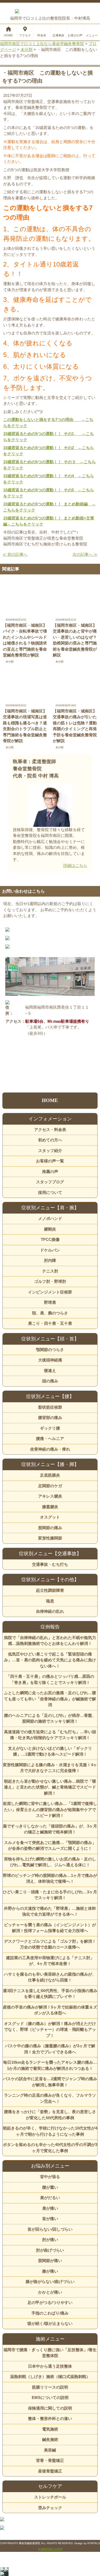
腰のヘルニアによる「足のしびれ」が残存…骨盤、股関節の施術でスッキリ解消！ (50, 1718)
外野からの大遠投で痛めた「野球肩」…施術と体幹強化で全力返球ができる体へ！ (50, 1911)
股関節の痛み (50, 1528)
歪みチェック (50, 2508)
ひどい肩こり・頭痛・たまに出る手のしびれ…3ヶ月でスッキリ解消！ (50, 1895)
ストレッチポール (50, 2497)
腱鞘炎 (50, 1229)
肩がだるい (50, 2198)
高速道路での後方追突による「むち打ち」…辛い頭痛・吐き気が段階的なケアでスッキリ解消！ (50, 1735)
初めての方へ (50, 1140)
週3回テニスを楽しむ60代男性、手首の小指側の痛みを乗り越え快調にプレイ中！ (50, 1994)
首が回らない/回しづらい (50, 2229)
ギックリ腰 (50, 1428)
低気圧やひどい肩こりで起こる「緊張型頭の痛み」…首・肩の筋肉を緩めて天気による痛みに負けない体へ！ (50, 1660)
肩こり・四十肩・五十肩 (50, 1323)
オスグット (50, 1517)
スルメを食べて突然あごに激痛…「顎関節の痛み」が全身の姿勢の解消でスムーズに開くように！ (50, 1846)
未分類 (10, 662)
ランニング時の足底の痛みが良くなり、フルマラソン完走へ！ (50, 2098)
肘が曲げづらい (50, 2250)
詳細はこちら (75, 865)
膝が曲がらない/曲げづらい (50, 2282)
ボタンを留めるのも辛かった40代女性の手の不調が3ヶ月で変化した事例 (50, 2148)
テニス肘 (50, 1271)
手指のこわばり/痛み (50, 2313)
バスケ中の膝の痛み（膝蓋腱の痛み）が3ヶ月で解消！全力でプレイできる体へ (50, 2049)
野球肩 (50, 1302)
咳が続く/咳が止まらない (50, 2323)
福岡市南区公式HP (51, 2549)
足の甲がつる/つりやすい (50, 2302)
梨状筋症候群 (50, 1407)
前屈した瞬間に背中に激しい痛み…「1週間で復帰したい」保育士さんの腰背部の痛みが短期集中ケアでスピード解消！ (50, 1809)
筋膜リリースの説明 (50, 2387)
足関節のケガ (50, 1486)
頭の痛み (50, 1381)
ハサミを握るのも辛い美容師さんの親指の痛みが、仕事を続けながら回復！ (50, 1977)
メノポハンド (50, 1218)
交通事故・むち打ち (50, 1564)
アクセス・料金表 (50, 1130)
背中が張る (50, 2177)
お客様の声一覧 (50, 1161)
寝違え (50, 1371)
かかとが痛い (50, 2292)
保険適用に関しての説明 (50, 2408)
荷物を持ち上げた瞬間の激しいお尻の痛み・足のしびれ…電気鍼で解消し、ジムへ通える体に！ (50, 1862)
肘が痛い (50, 2240)
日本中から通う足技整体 (50, 2366)
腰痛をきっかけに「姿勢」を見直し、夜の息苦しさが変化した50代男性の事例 (50, 2115)
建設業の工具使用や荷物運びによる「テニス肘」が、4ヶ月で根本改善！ (50, 1961)
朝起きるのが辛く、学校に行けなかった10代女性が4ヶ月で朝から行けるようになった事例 (50, 2131)
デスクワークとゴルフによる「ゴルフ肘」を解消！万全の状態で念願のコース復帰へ (50, 1944)
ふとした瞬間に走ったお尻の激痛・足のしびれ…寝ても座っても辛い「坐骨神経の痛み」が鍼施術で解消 (50, 1699)
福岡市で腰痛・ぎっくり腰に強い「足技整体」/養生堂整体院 (50, 2353)
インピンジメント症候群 (50, 1292)
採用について (50, 1192)
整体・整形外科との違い (50, 2418)
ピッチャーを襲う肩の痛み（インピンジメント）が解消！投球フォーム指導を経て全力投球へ (50, 1928)
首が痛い (50, 2219)
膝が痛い (50, 2271)
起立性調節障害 (50, 1590)
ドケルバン (50, 1250)
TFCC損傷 (50, 1239)
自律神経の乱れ (50, 1611)
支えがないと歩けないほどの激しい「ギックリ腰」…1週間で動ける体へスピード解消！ (50, 1751)
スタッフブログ (50, 1182)
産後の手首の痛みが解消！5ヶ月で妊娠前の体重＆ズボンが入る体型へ (50, 2010)
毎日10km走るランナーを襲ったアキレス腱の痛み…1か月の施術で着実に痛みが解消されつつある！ (50, 2065)
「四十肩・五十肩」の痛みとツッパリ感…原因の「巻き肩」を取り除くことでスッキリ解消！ (50, 1679)
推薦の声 (50, 1171)
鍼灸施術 (50, 2439)
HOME (50, 1100)
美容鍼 (50, 2450)
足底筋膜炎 (50, 1475)
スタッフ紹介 (50, 1151)
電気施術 (50, 2429)
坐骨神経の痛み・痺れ (50, 1449)
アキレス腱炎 (50, 1496)
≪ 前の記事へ (15, 554)
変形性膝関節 (50, 1538)
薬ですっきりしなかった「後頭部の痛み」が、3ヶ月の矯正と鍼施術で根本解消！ (50, 1829)
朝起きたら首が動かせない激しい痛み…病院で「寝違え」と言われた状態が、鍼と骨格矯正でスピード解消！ (50, 1787)
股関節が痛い (50, 2261)
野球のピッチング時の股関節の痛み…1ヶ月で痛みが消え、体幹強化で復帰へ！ (50, 1878)
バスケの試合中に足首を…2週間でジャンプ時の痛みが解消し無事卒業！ (50, 2082)
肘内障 (50, 1260)
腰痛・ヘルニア (50, 1438)
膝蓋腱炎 (50, 1507)
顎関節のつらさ (50, 1350)
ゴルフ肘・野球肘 (50, 1281)
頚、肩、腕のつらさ (50, 1313)
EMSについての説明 (50, 2397)
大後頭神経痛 (50, 1360)
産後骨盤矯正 (50, 2471)
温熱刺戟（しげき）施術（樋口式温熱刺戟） (50, 2377)
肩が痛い (50, 2208)
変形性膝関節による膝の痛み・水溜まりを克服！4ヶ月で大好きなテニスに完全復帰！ (50, 1768)
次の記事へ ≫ (85, 554)
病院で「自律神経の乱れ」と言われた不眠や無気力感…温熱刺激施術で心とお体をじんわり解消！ (50, 1641)
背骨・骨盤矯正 (50, 2460)
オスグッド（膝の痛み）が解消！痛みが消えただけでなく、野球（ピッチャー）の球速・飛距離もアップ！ (50, 2029)
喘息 (50, 1601)
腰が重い (50, 2187)
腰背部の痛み (50, 1418)
